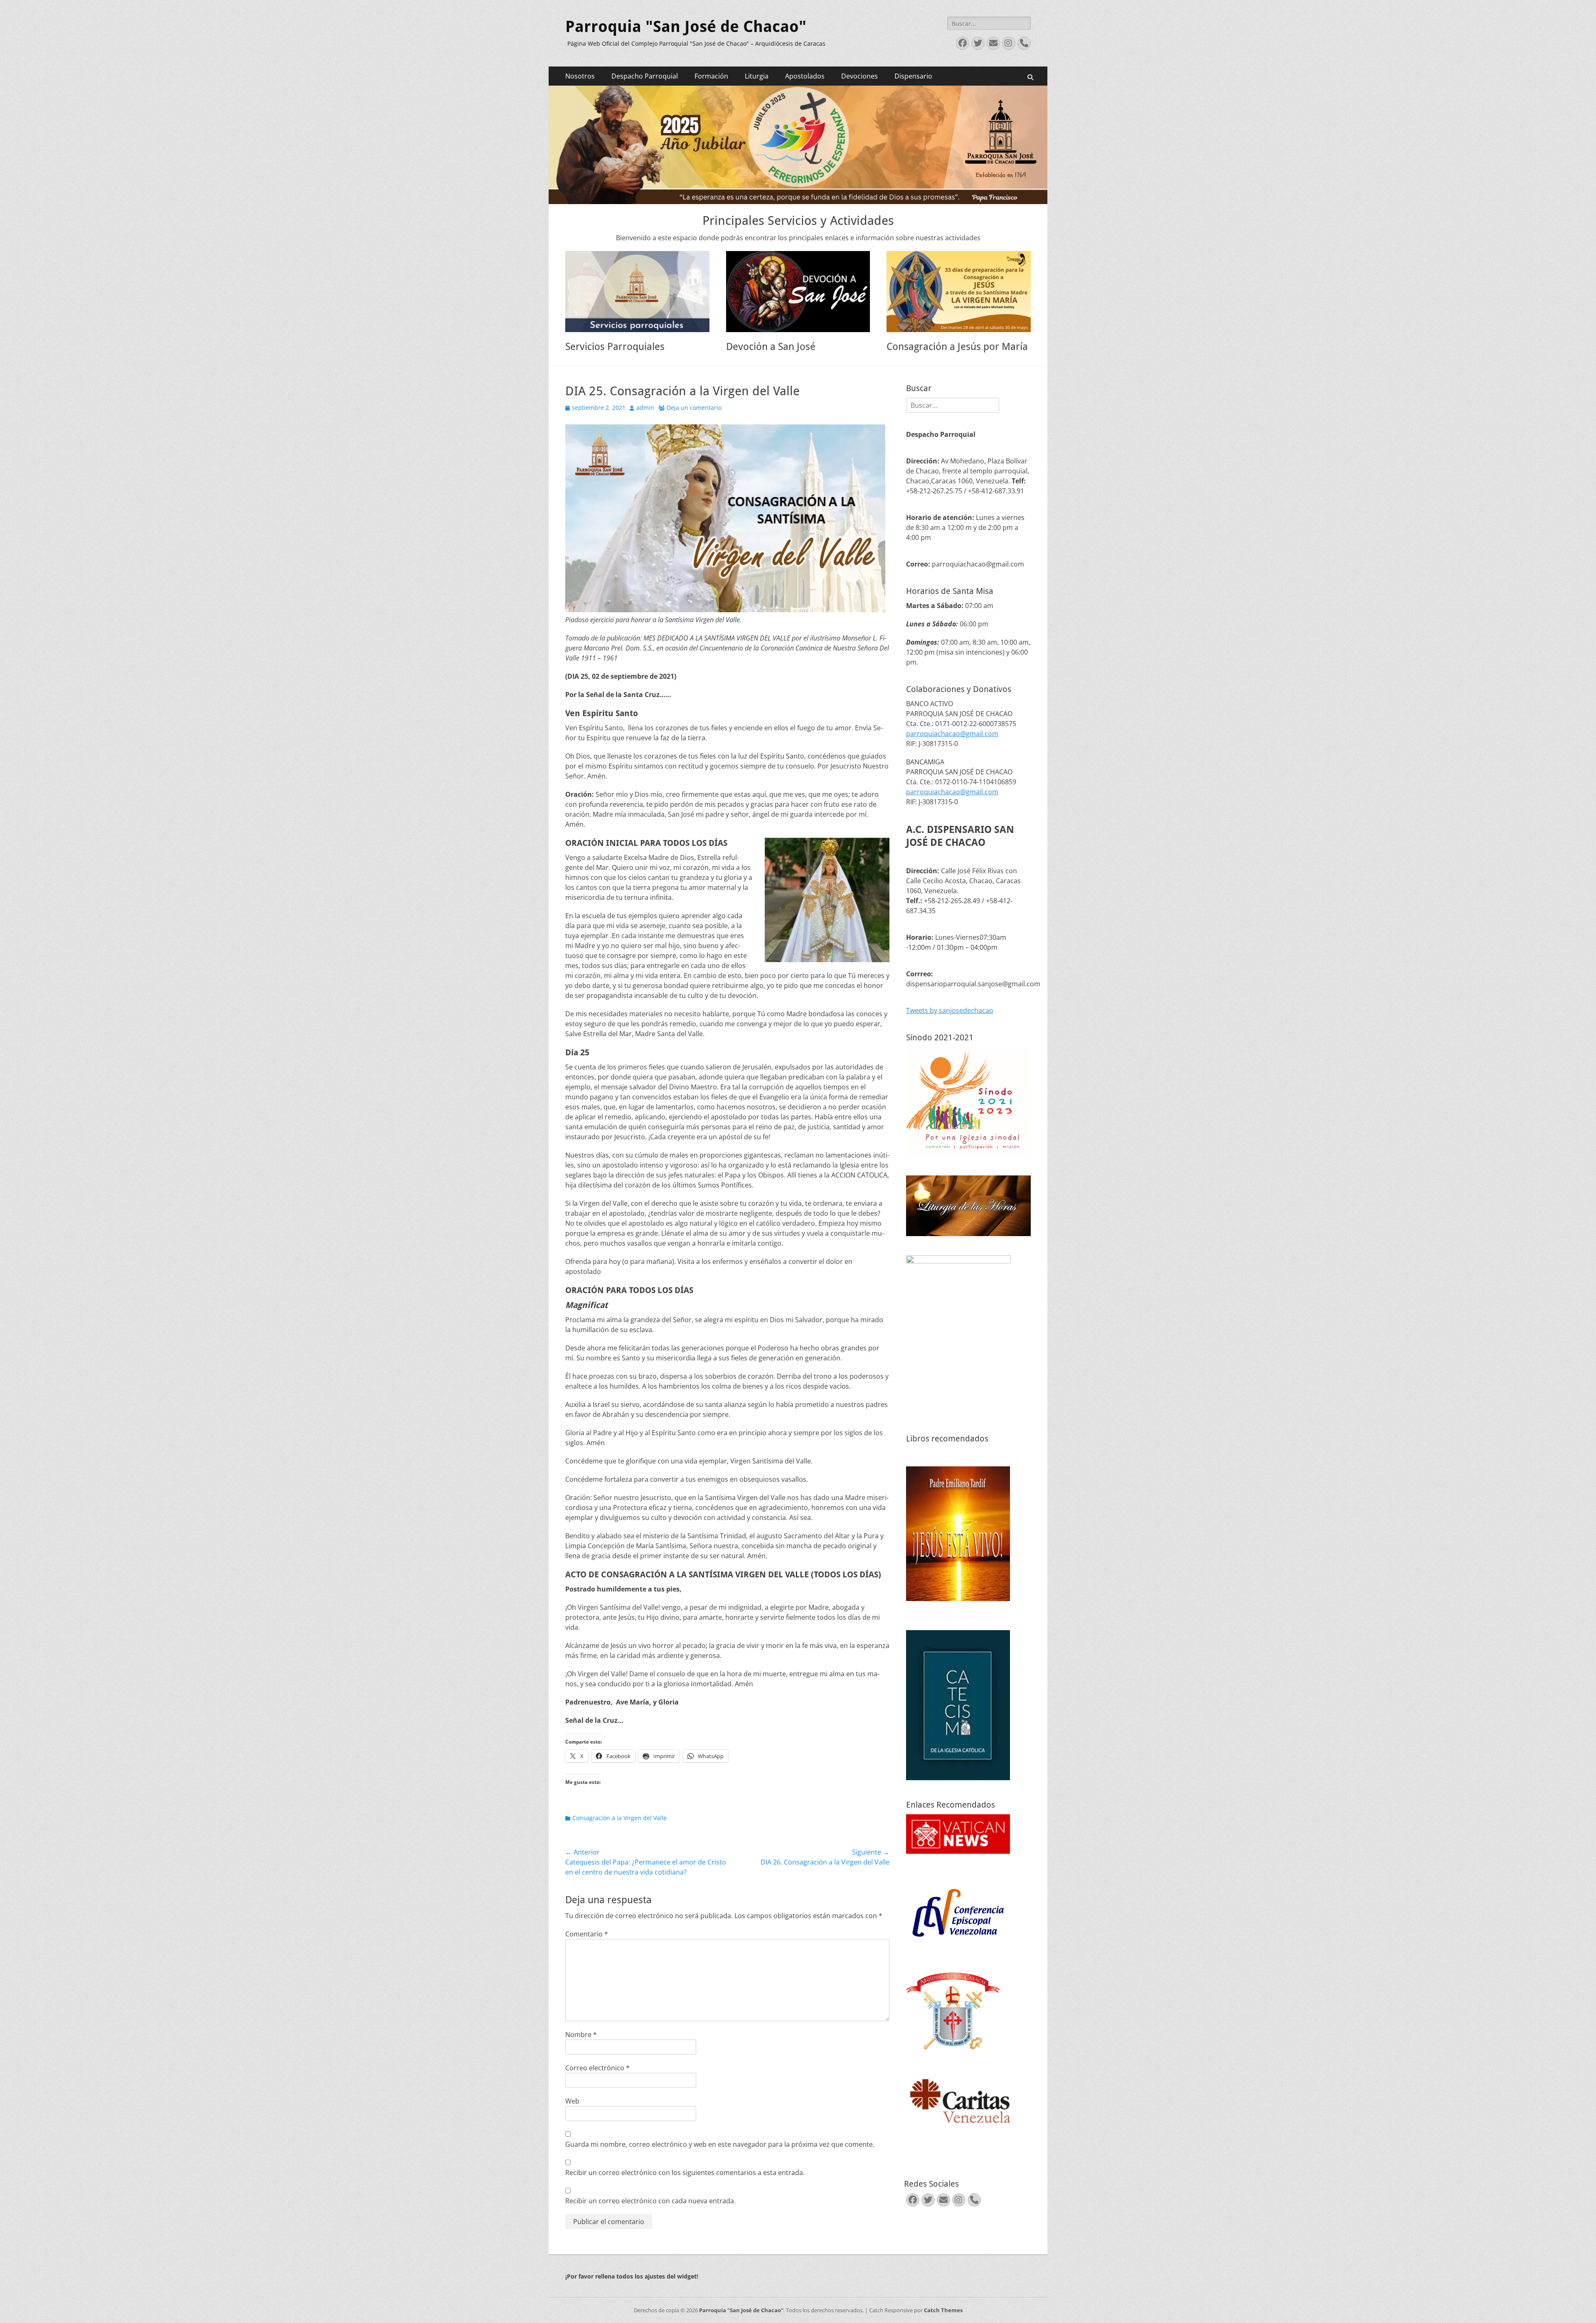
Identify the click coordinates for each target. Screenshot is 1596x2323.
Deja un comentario (694, 408)
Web (572, 2101)
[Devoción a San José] (798, 292)
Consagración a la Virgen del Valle (619, 1818)
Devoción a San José (771, 347)
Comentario (587, 1934)
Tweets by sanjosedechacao (950, 1010)
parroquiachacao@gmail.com (952, 734)
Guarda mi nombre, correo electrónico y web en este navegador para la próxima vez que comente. (720, 2144)
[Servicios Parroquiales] (637, 292)
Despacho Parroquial (645, 76)
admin (645, 408)
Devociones (860, 76)
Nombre (581, 2035)
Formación (711, 76)
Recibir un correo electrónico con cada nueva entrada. (650, 2201)
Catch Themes (943, 2310)
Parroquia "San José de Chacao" (686, 27)
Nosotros (580, 76)
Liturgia (757, 76)
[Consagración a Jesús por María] (959, 292)
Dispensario (913, 76)
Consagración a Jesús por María (957, 347)
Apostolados (805, 76)
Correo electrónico (597, 2068)
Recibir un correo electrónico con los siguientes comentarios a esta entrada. (685, 2173)
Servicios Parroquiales (615, 347)
